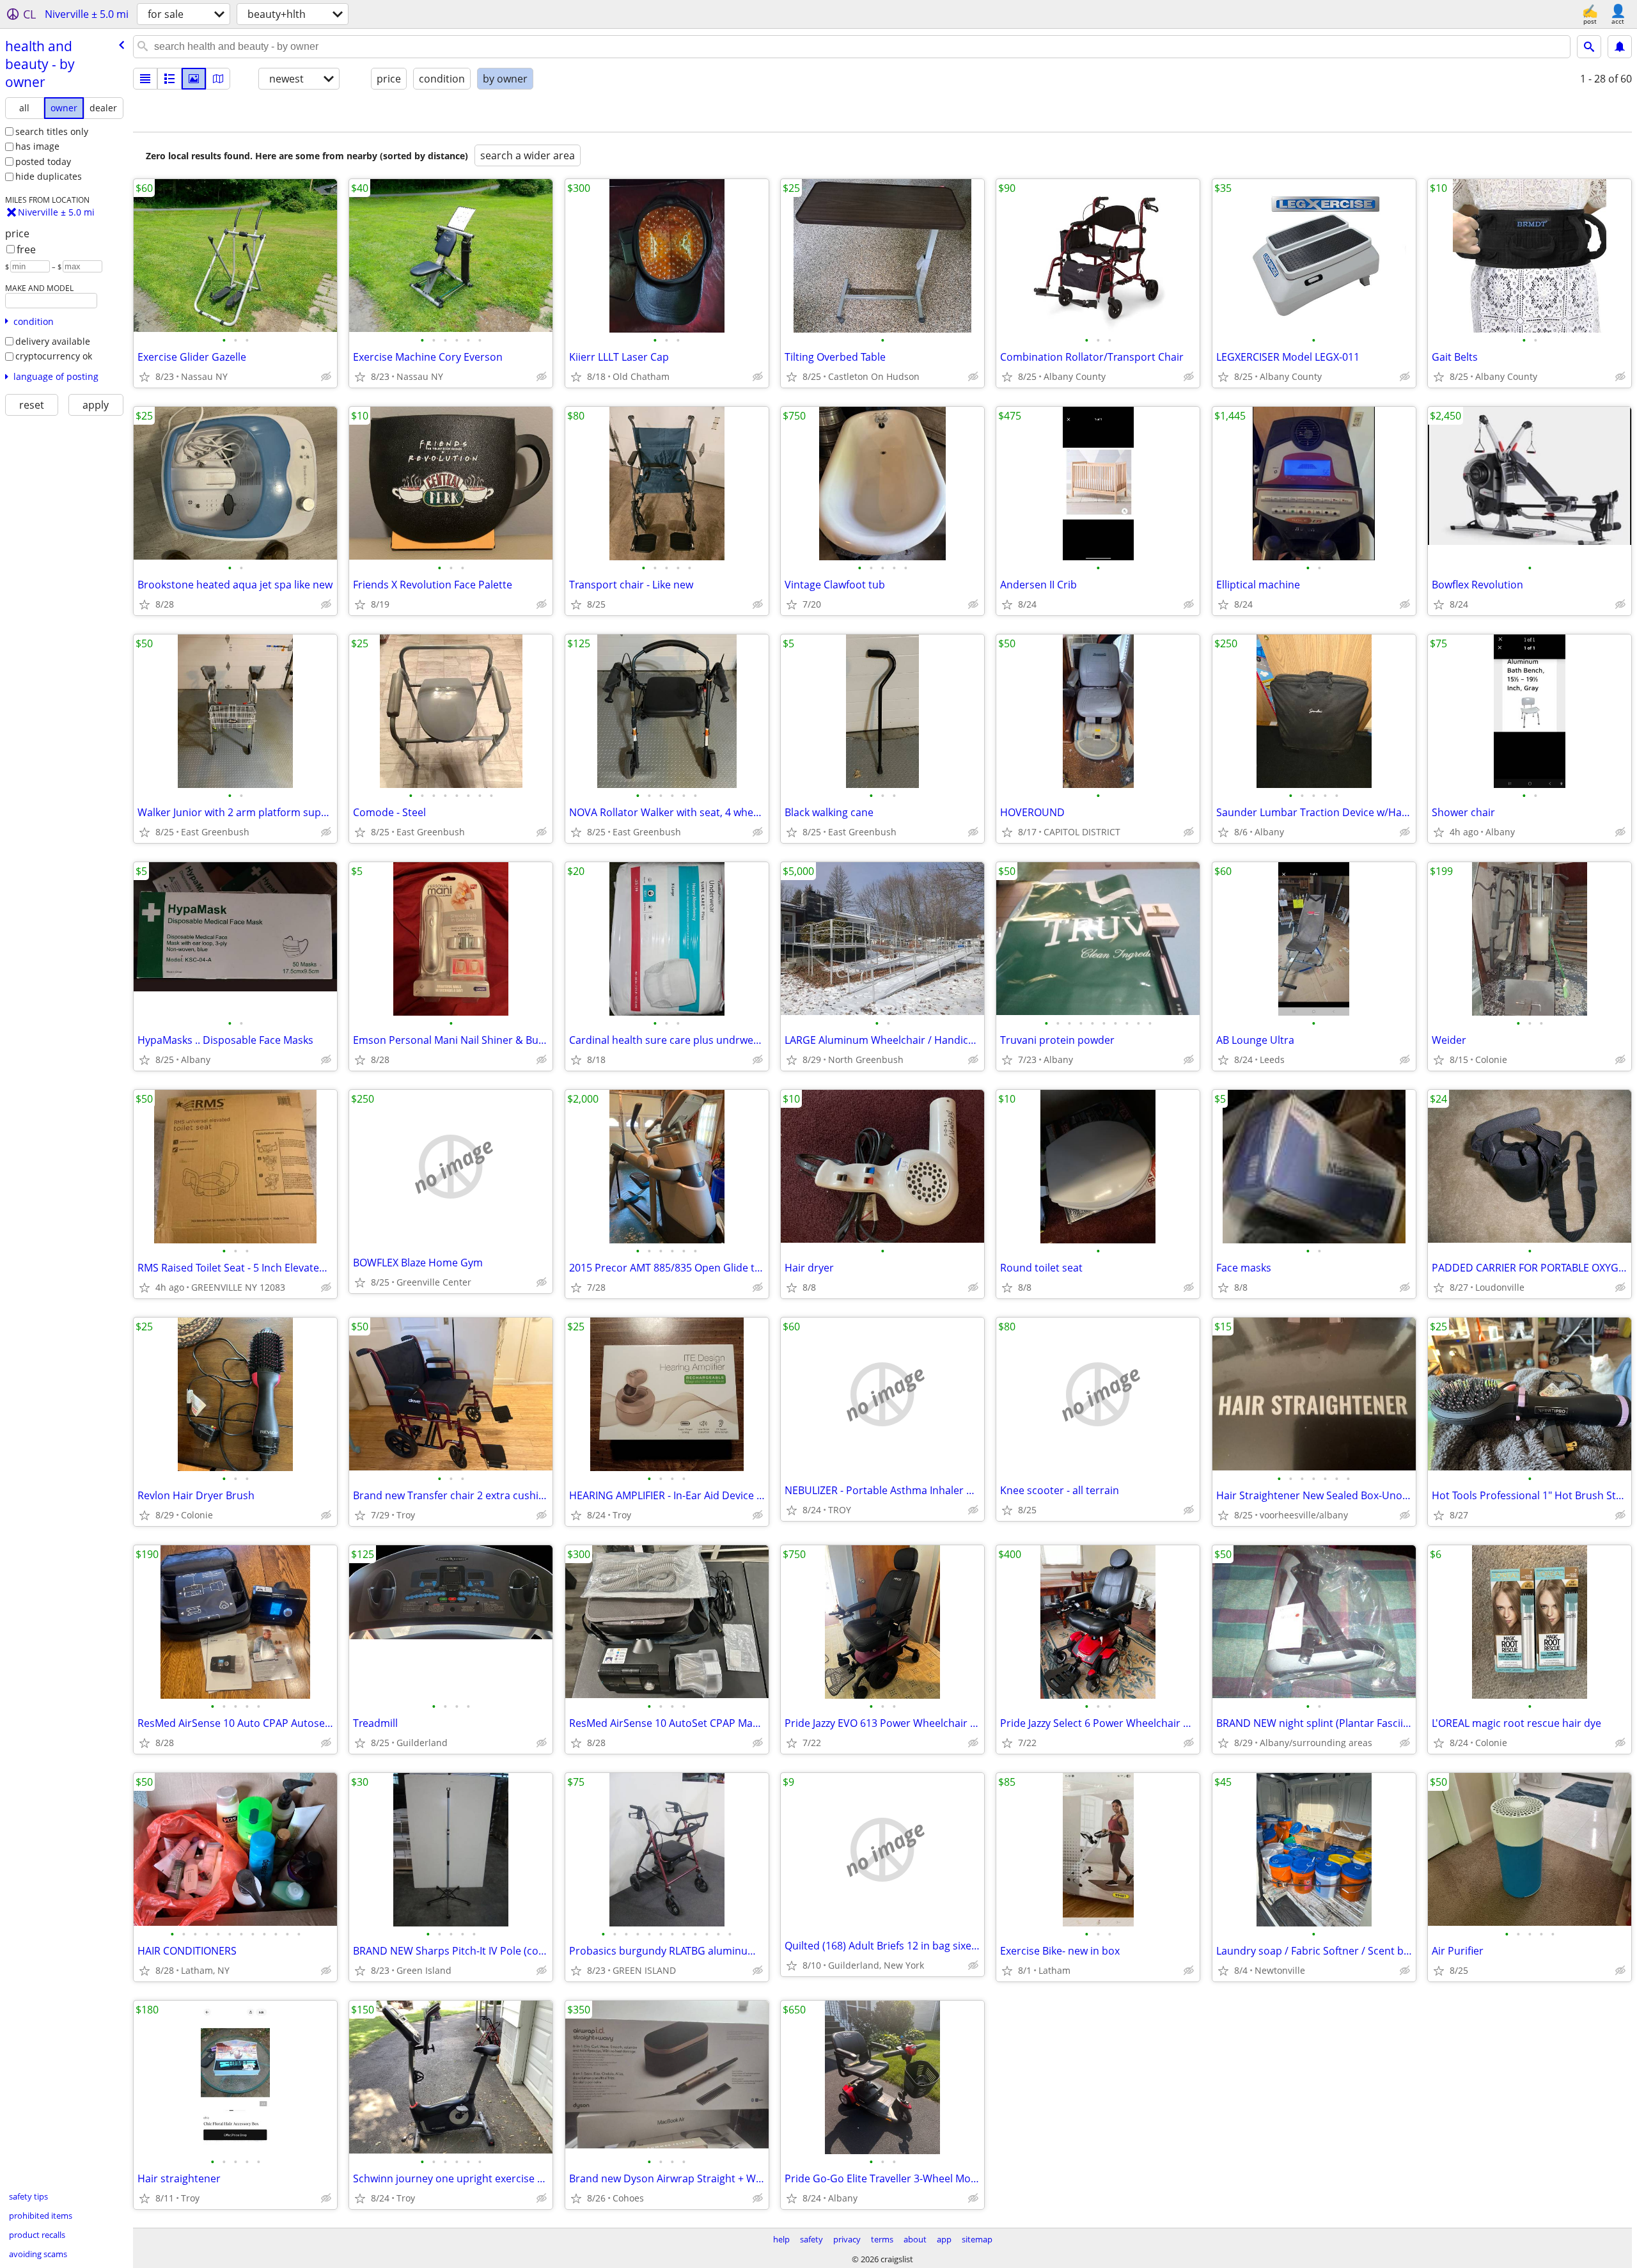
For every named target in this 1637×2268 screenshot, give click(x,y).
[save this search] (1620, 47)
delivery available (53, 341)
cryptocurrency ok (54, 356)
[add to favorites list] (145, 377)
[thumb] (169, 79)
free (26, 249)
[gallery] (194, 79)
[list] (145, 79)
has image (37, 146)
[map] (218, 79)
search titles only (52, 131)
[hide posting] (326, 377)
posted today (43, 161)
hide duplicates (49, 176)
